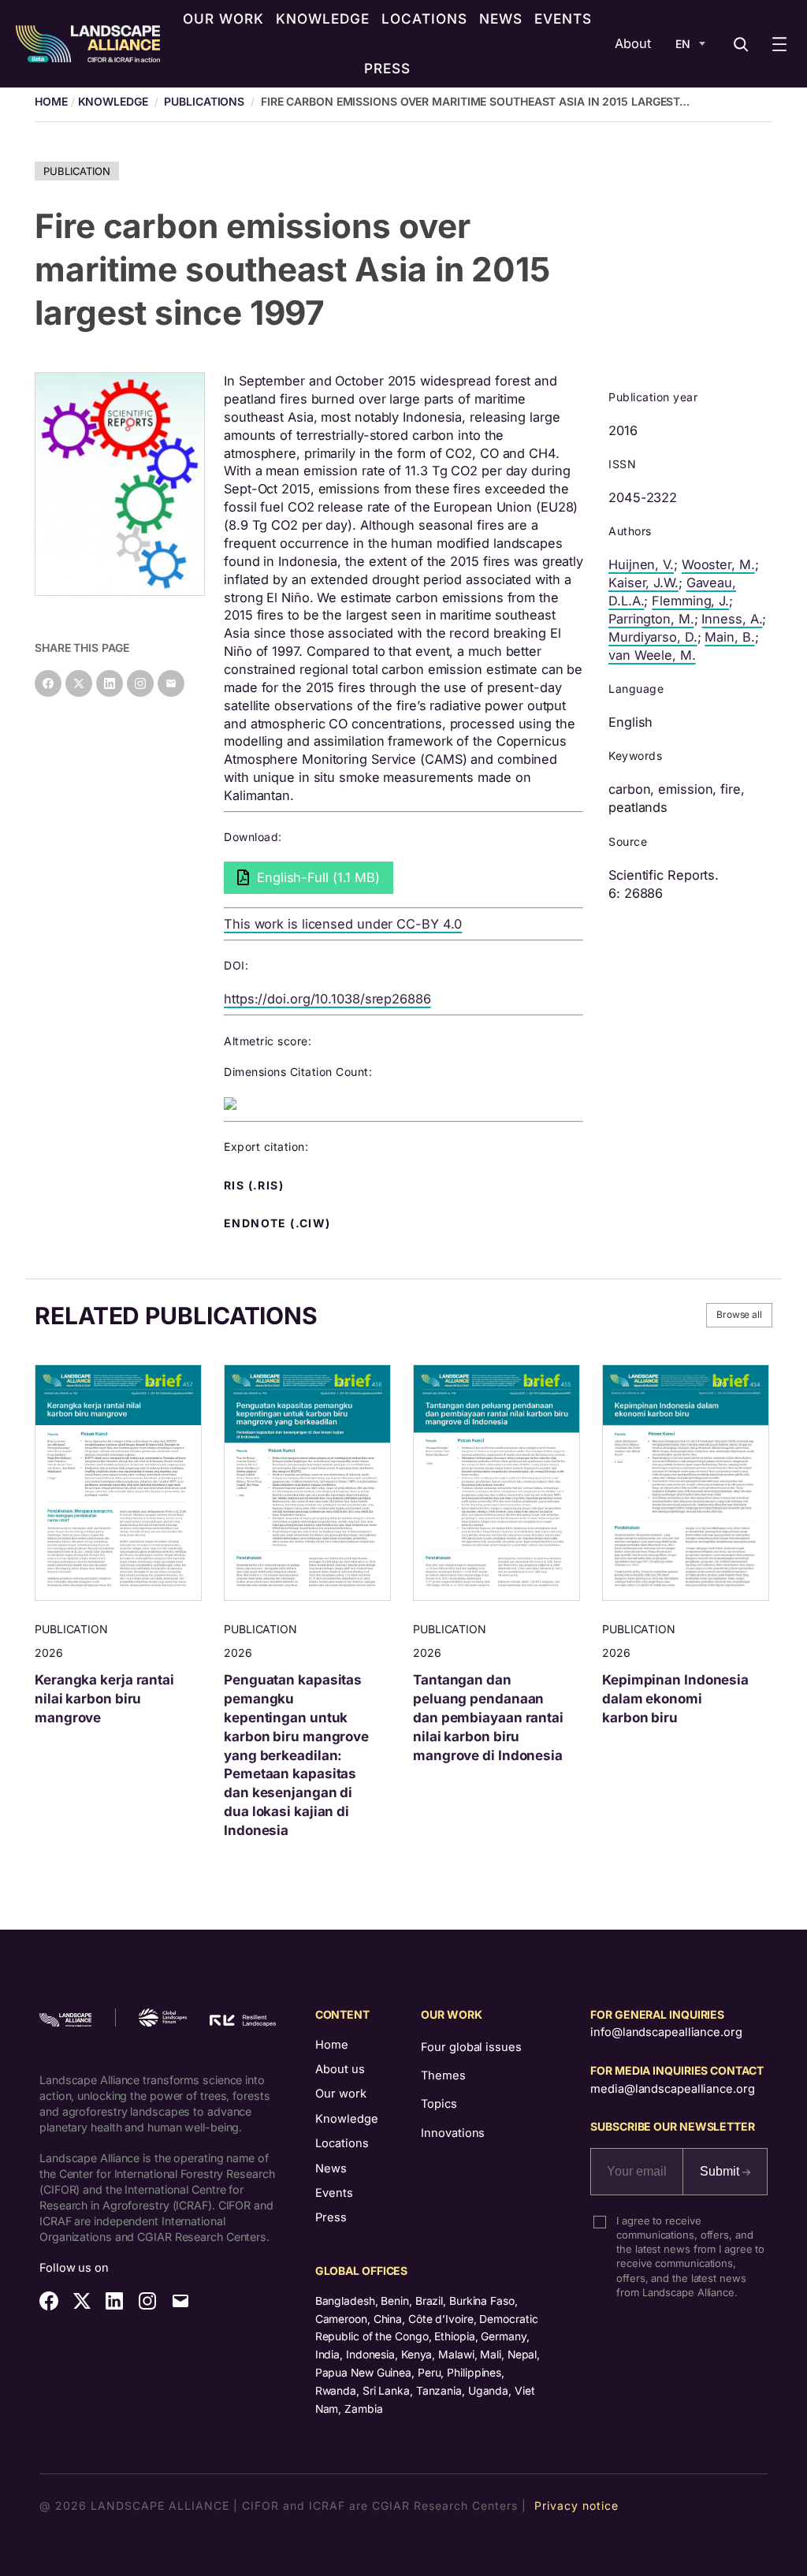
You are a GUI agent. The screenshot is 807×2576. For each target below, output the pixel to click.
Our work (341, 2094)
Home (332, 2045)
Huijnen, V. (641, 564)
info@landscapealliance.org (666, 2032)
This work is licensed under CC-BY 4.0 (343, 924)
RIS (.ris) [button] (255, 1186)
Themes (443, 2075)
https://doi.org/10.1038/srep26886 (327, 999)
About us (340, 2069)
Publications (204, 101)
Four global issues (471, 2047)
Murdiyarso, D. (653, 637)
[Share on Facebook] (48, 683)
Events (334, 2193)
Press (331, 2217)
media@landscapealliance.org (672, 2089)
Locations (342, 2143)
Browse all (739, 1314)
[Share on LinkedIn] (110, 683)
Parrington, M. (651, 619)
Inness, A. (732, 619)
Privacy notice (576, 2505)
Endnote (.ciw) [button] (279, 1223)
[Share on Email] (171, 683)
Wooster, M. (718, 564)
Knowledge (113, 101)
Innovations (453, 2133)
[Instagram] (140, 683)
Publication (77, 171)
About (633, 43)
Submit (721, 2171)
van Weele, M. (652, 655)
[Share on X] (79, 683)
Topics (439, 2104)
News (331, 2168)
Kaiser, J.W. (643, 583)
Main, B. (729, 637)
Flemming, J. (690, 601)
